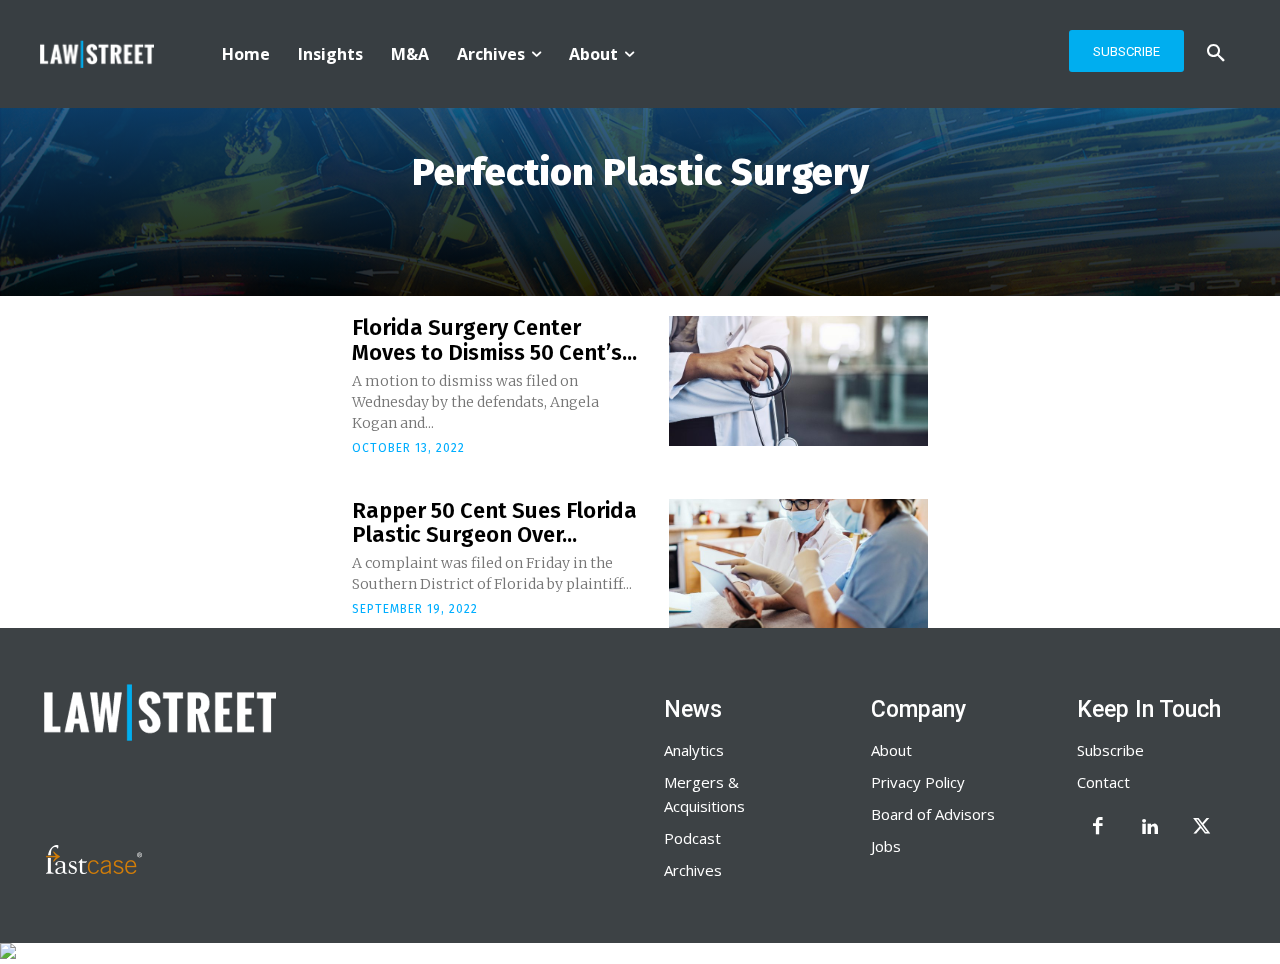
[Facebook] (1098, 828)
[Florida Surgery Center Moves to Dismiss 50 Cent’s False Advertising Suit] (798, 381)
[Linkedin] (1150, 828)
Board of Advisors (933, 814)
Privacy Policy (918, 782)
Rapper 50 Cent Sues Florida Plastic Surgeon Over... (494, 522)
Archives (693, 870)
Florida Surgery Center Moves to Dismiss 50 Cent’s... (494, 339)
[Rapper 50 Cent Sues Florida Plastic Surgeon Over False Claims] (798, 564)
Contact (1103, 782)
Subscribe (1110, 750)
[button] (1216, 54)
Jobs (886, 846)
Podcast (692, 838)
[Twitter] (1202, 828)
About (891, 750)
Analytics (694, 750)
